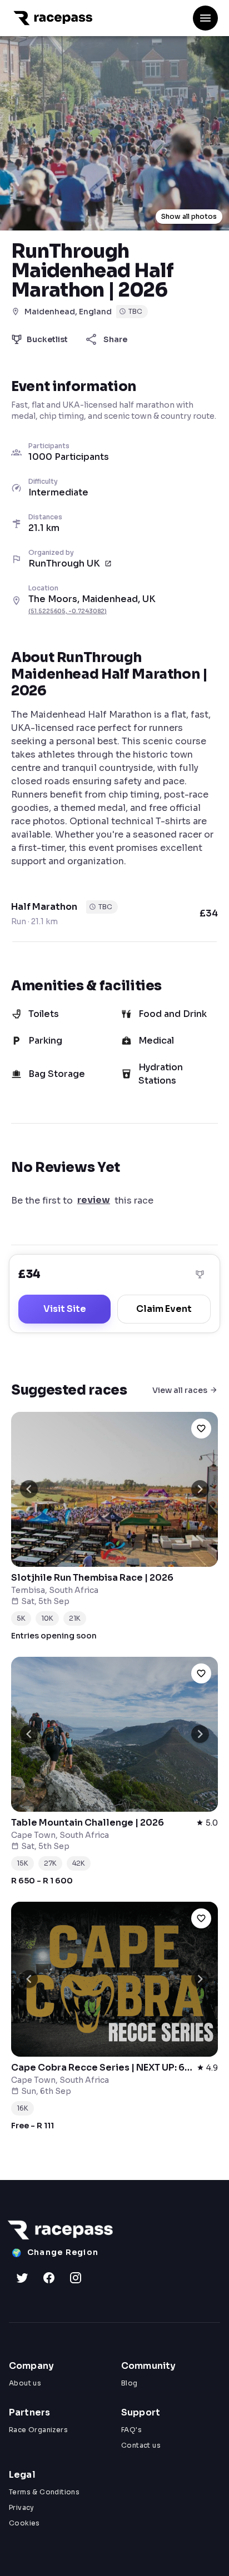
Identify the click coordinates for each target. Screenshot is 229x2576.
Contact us (141, 2445)
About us (25, 2383)
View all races (180, 1390)
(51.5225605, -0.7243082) (68, 611)
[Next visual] (200, 1489)
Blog (130, 2383)
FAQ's (131, 2430)
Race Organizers (38, 2430)
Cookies (24, 2523)
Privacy (22, 2507)
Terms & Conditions (44, 2492)
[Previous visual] (29, 1489)
